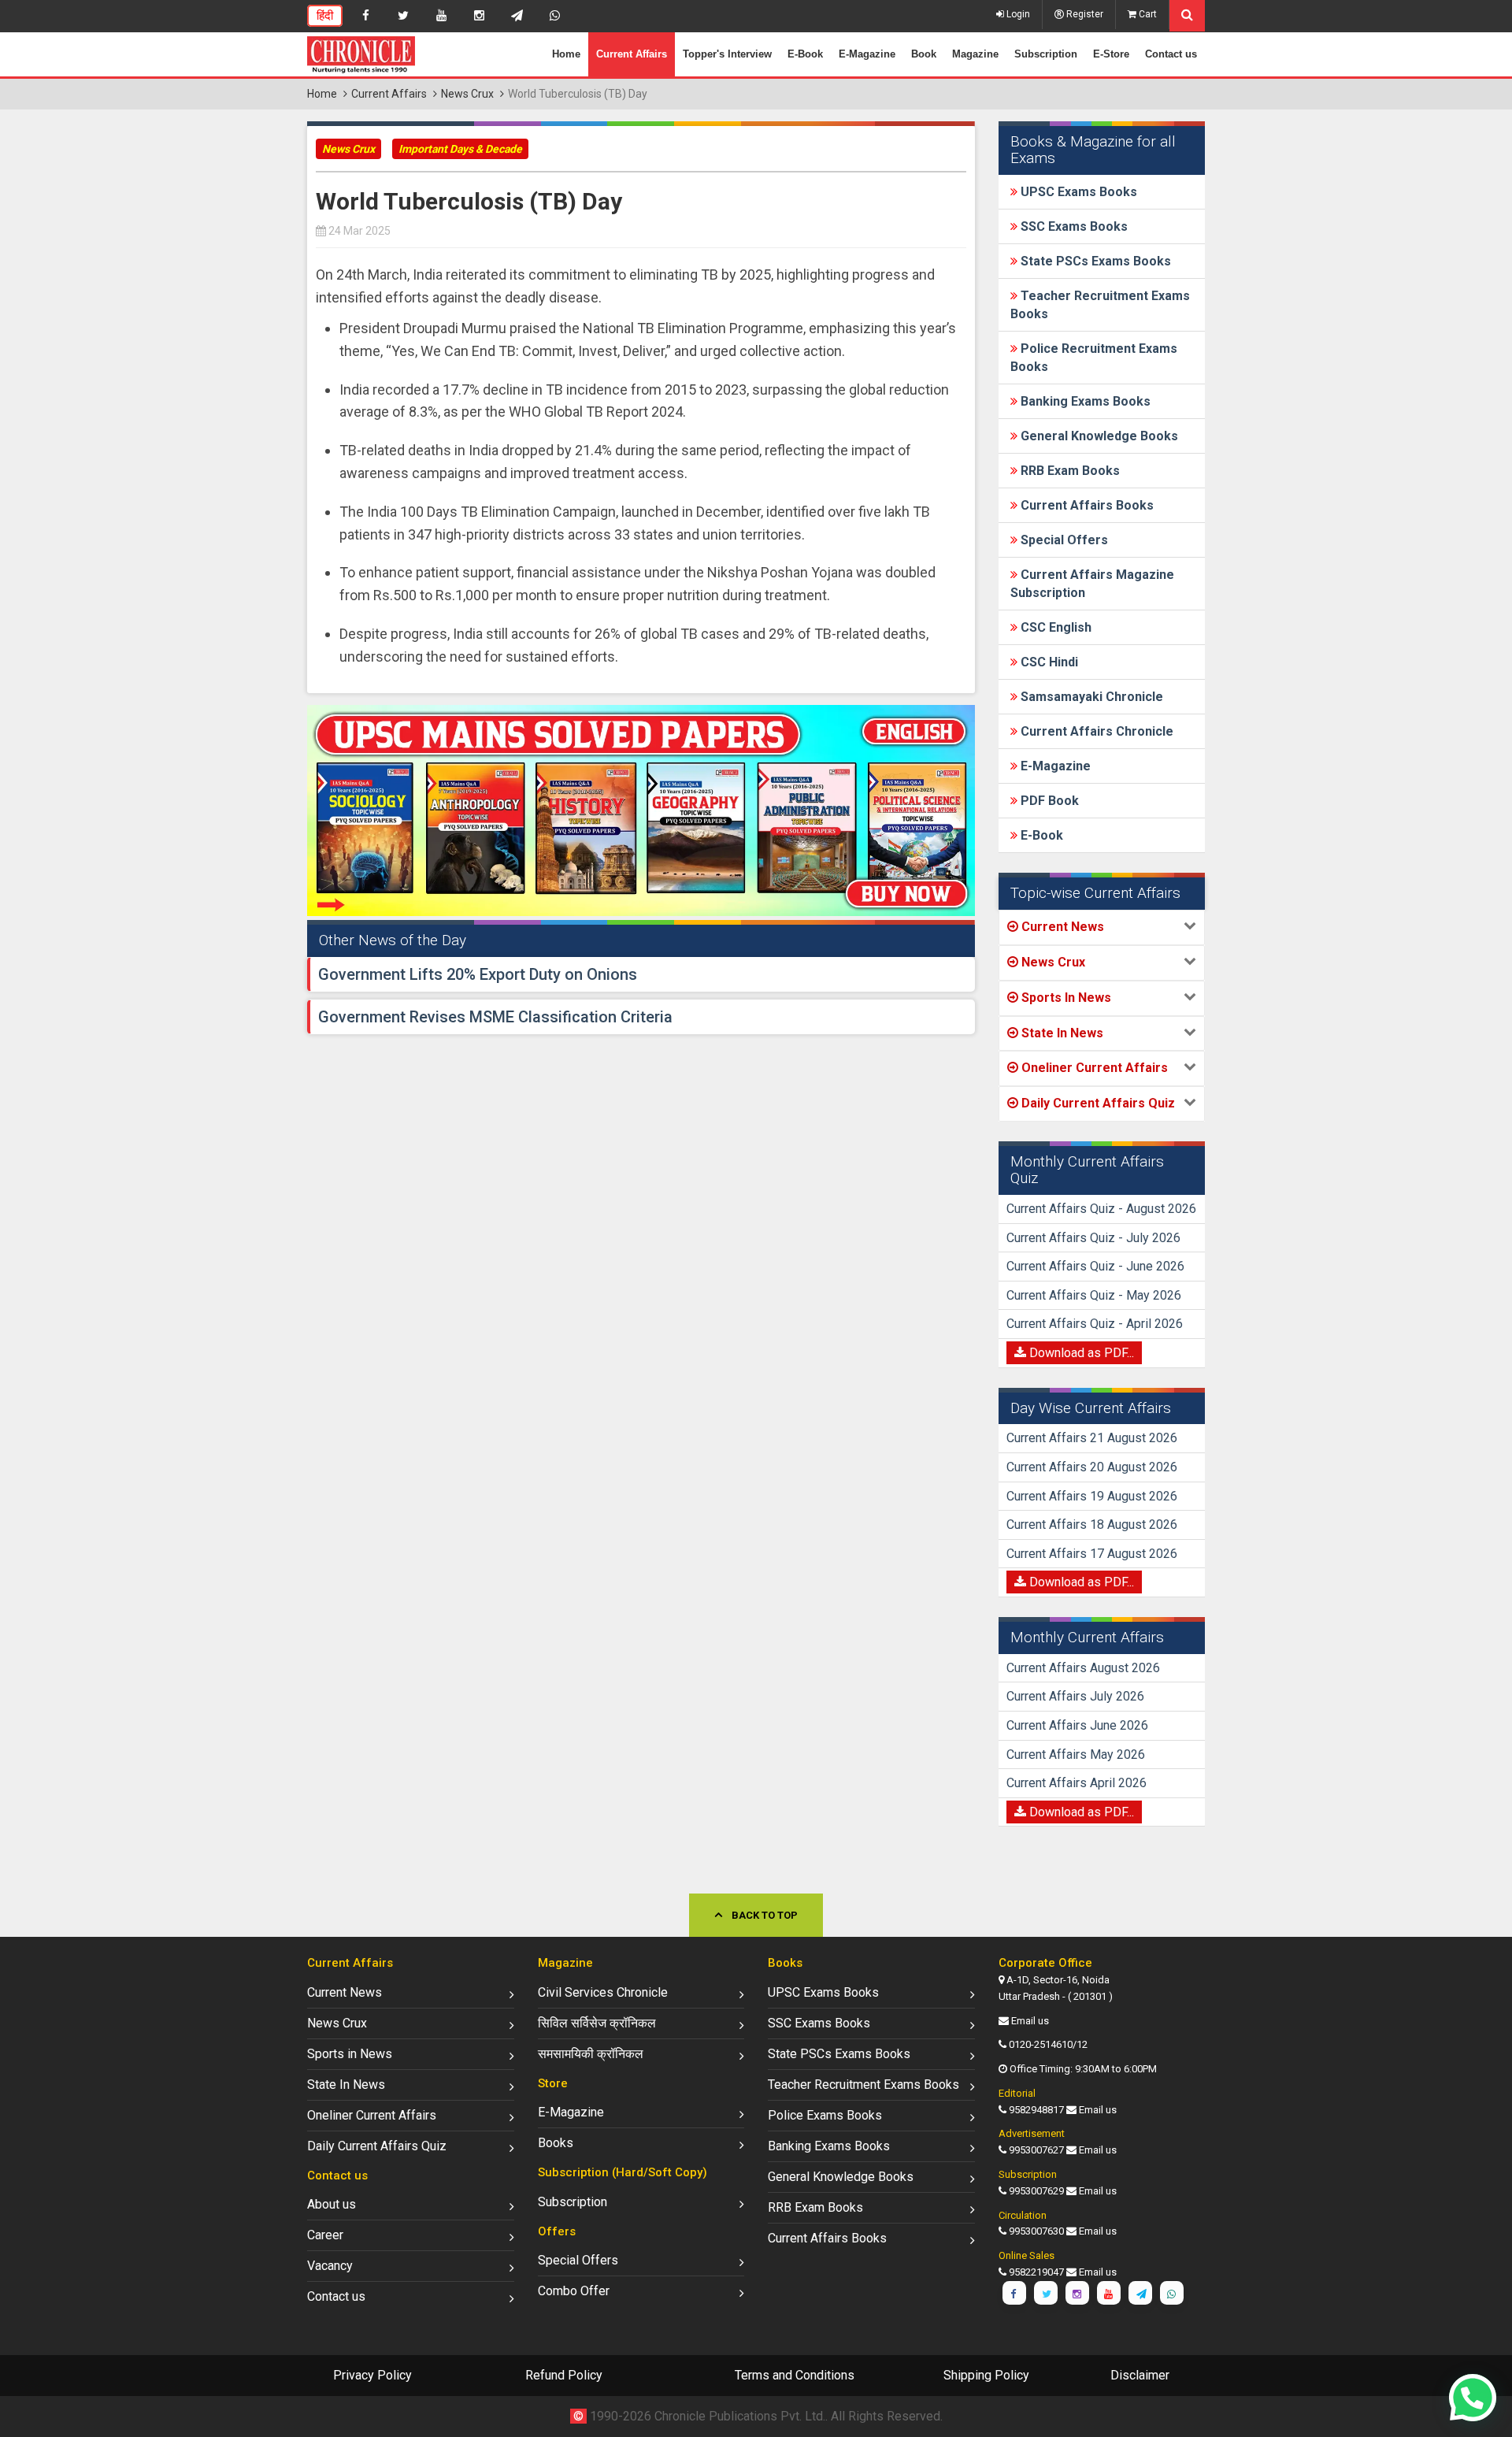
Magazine (975, 54)
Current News (345, 1992)
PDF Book (1048, 801)
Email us (1030, 2021)
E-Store (1111, 54)
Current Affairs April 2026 (1077, 1783)
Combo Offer (574, 2291)
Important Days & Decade (460, 149)
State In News (346, 2085)
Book (924, 54)
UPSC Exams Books (1077, 192)
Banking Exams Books (1084, 401)
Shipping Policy (986, 2375)
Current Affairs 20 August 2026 (1092, 1467)
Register (1084, 14)
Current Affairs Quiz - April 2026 (1095, 1324)
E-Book (805, 54)
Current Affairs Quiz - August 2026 (1101, 1209)
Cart (1147, 14)
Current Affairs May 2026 (1076, 1754)
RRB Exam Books (1069, 471)
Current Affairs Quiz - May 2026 (1094, 1295)
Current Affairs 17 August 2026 (1092, 1554)
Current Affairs (632, 54)
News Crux (467, 94)
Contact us (1171, 54)
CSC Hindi (1048, 662)
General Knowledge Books (1098, 436)
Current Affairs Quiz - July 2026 (1093, 1238)
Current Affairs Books (1086, 505)
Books (556, 2143)
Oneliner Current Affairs (372, 2115)
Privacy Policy (372, 2375)
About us (332, 2204)
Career (325, 2235)
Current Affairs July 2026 (1075, 1696)
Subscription (1046, 54)
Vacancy (330, 2266)
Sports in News (350, 2054)
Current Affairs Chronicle (1095, 731)
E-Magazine (867, 54)
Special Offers (1063, 540)
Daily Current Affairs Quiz (377, 2146)
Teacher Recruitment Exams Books (863, 2085)
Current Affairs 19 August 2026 (1092, 1496)
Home (566, 54)
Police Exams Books (825, 2115)
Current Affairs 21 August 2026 (1092, 1438)
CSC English (1054, 627)
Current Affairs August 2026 (1083, 1668)
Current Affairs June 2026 (1077, 1725)
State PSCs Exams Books (1094, 261)
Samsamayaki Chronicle (1090, 697)
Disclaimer (1140, 2375)
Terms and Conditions (795, 2375)
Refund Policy (564, 2375)
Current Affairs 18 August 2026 (1092, 1525)
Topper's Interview (727, 54)
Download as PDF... (1080, 1353)
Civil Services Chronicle (603, 1992)
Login (1017, 14)
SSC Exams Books (1073, 226)
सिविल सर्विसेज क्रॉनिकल (597, 2023)
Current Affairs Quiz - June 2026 (1095, 1266)
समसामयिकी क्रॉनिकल (591, 2054)
